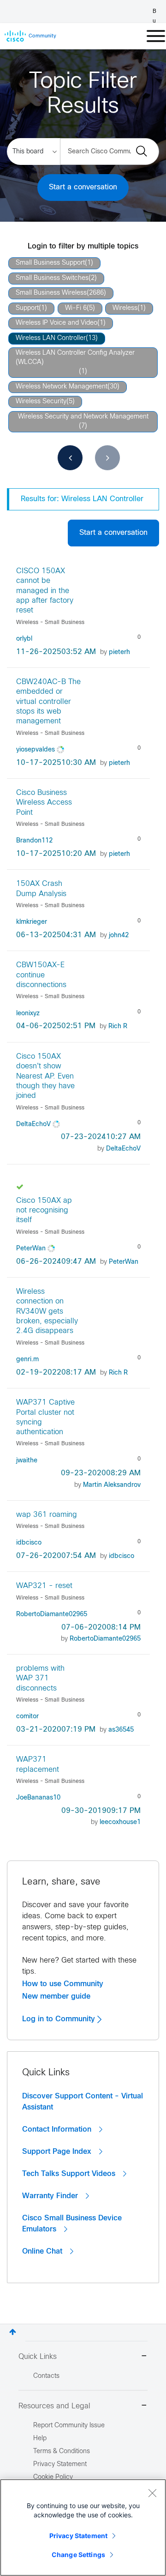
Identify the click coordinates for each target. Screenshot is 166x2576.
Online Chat (43, 2251)
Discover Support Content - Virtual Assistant (83, 2102)
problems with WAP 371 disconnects (40, 1679)
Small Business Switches (52, 278)
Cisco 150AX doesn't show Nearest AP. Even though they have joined (45, 1076)
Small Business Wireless (51, 293)
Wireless (125, 308)
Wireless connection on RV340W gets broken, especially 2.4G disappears (47, 1311)
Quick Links (38, 2357)
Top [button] (13, 2332)
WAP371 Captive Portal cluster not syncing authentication (45, 1417)
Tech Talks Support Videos (70, 2174)
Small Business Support (50, 263)
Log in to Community (60, 2019)
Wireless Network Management (62, 387)
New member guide (56, 1996)
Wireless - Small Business (50, 623)
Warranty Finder (51, 2196)
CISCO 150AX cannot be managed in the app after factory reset (45, 591)
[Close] (152, 2493)
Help (40, 2439)
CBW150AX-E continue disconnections (41, 975)
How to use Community (63, 1984)
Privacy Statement (78, 2536)
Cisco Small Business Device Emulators (72, 2224)
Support (27, 308)
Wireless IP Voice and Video (56, 323)
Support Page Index (58, 2152)
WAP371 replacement (38, 1764)
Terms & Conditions (62, 2452)
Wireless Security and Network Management (83, 417)
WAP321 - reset (44, 1586)
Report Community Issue (69, 2426)
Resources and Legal (54, 2406)
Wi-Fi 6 (76, 308)
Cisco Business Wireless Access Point (44, 803)
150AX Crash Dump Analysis (41, 889)
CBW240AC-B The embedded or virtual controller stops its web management (48, 702)
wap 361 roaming (47, 1515)
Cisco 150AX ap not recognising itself (44, 1211)
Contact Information (58, 2129)
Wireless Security (41, 402)
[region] (83, 2528)
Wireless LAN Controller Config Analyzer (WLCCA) (75, 358)
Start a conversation (83, 187)
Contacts (46, 2376)
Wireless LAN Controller (51, 338)
